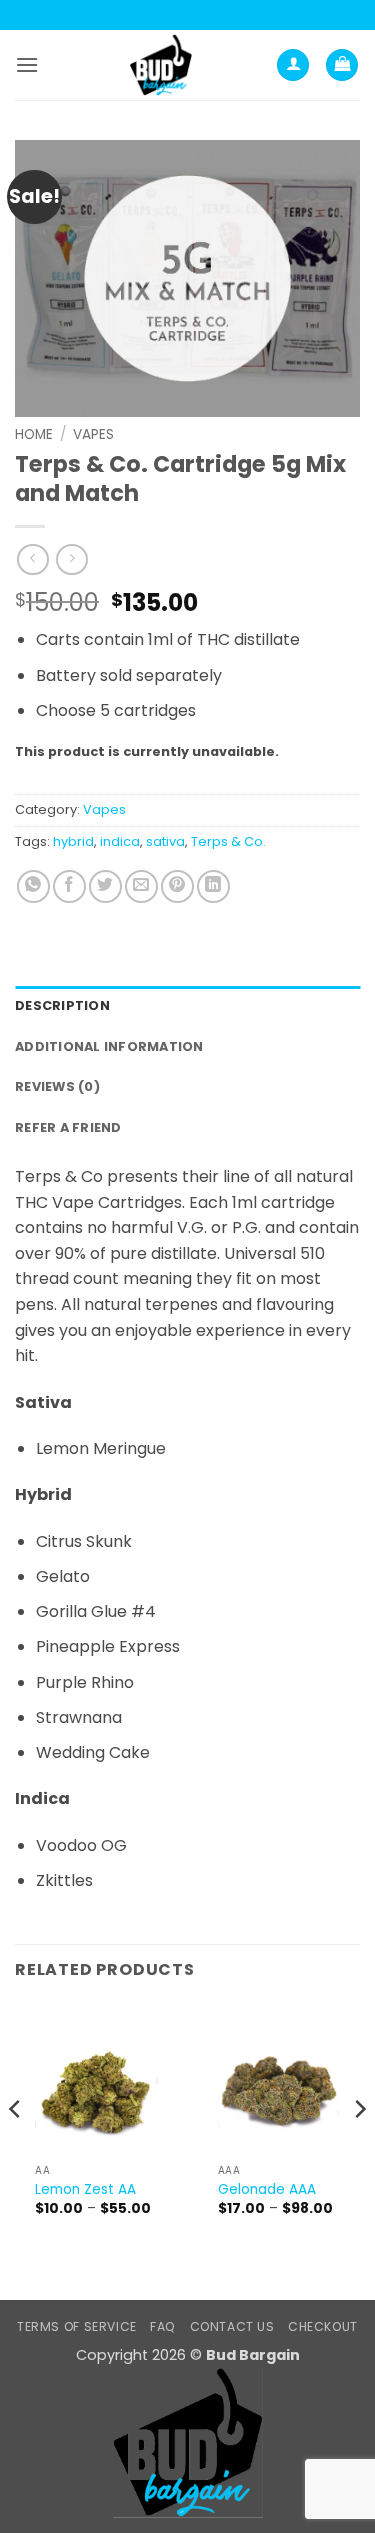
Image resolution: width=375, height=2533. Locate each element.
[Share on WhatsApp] (33, 886)
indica (120, 841)
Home (34, 434)
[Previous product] (71, 559)
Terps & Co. (228, 841)
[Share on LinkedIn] (213, 886)
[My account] (293, 65)
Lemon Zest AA (85, 2190)
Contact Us (232, 2326)
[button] (27, 64)
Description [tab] (62, 1005)
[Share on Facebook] (69, 886)
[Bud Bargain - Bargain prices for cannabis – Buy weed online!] (161, 65)
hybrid (73, 841)
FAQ (163, 2326)
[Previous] (16, 2148)
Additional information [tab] (109, 1046)
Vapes (93, 434)
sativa (165, 841)
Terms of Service (77, 2326)
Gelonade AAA (267, 2190)
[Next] (359, 2148)
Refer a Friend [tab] (68, 1127)
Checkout (323, 2326)
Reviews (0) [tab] (57, 1086)
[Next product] (32, 559)
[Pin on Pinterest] (177, 886)
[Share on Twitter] (105, 886)
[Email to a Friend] (141, 886)
